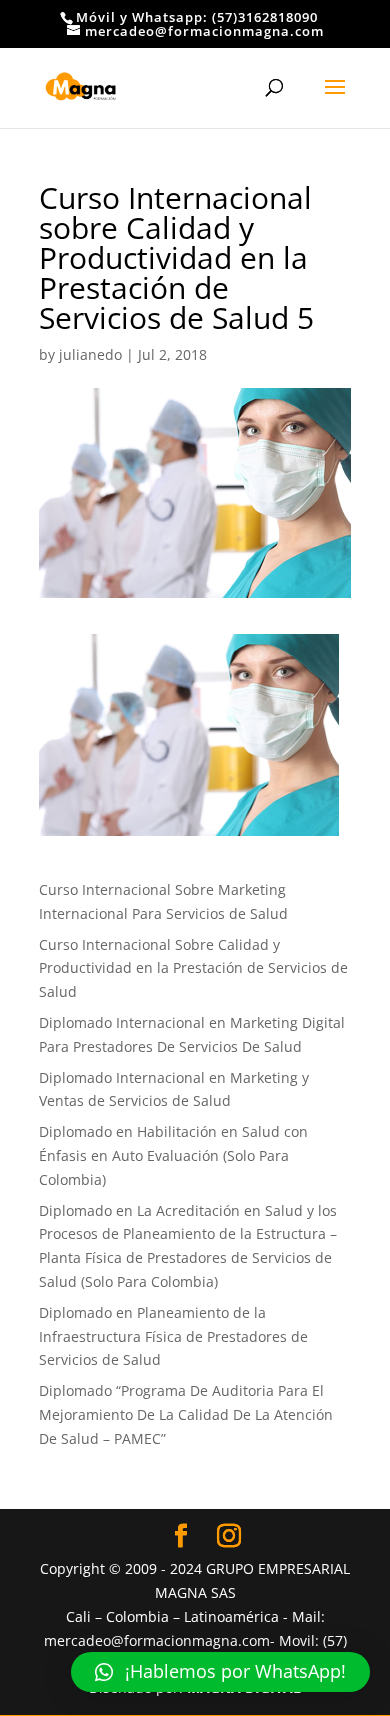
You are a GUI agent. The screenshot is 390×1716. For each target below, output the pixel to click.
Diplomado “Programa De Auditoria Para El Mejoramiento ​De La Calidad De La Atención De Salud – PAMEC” (186, 1414)
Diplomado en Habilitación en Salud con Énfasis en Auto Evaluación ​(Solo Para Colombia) (173, 1155)
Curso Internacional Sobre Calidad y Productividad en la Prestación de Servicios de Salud (193, 968)
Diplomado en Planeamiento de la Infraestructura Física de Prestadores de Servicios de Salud (173, 1336)
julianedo (90, 354)
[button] (220, 1672)
